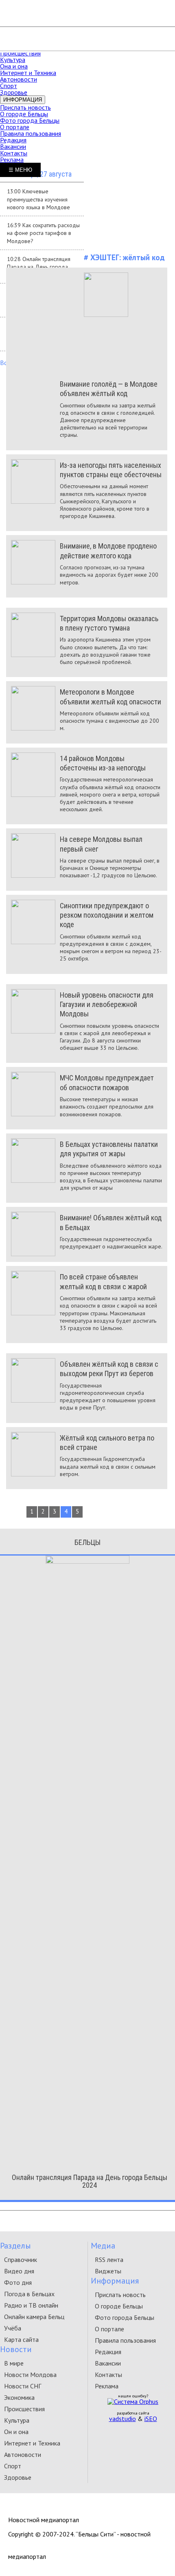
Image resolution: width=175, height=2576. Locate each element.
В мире (14, 2363)
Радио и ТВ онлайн (31, 2305)
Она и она (14, 66)
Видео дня (19, 2271)
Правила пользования (31, 133)
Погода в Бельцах (29, 2294)
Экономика (19, 2397)
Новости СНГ (23, 2386)
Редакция (13, 140)
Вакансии (13, 146)
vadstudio (122, 2419)
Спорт (9, 86)
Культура (13, 60)
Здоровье (14, 92)
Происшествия (20, 53)
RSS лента (109, 2260)
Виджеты (108, 2271)
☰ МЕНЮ (20, 170)
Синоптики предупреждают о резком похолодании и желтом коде (107, 915)
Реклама (12, 159)
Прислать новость (25, 107)
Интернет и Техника (28, 73)
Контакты (14, 153)
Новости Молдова (30, 2375)
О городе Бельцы (24, 114)
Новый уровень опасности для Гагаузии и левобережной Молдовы (107, 1005)
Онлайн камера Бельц (34, 2317)
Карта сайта (21, 2339)
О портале (15, 127)
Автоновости (19, 79)
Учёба (13, 2328)
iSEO (151, 2419)
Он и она (16, 2432)
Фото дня (18, 2282)
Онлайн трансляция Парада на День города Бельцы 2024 (90, 2181)
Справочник (21, 2260)
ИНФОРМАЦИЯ (23, 100)
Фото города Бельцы (30, 120)
